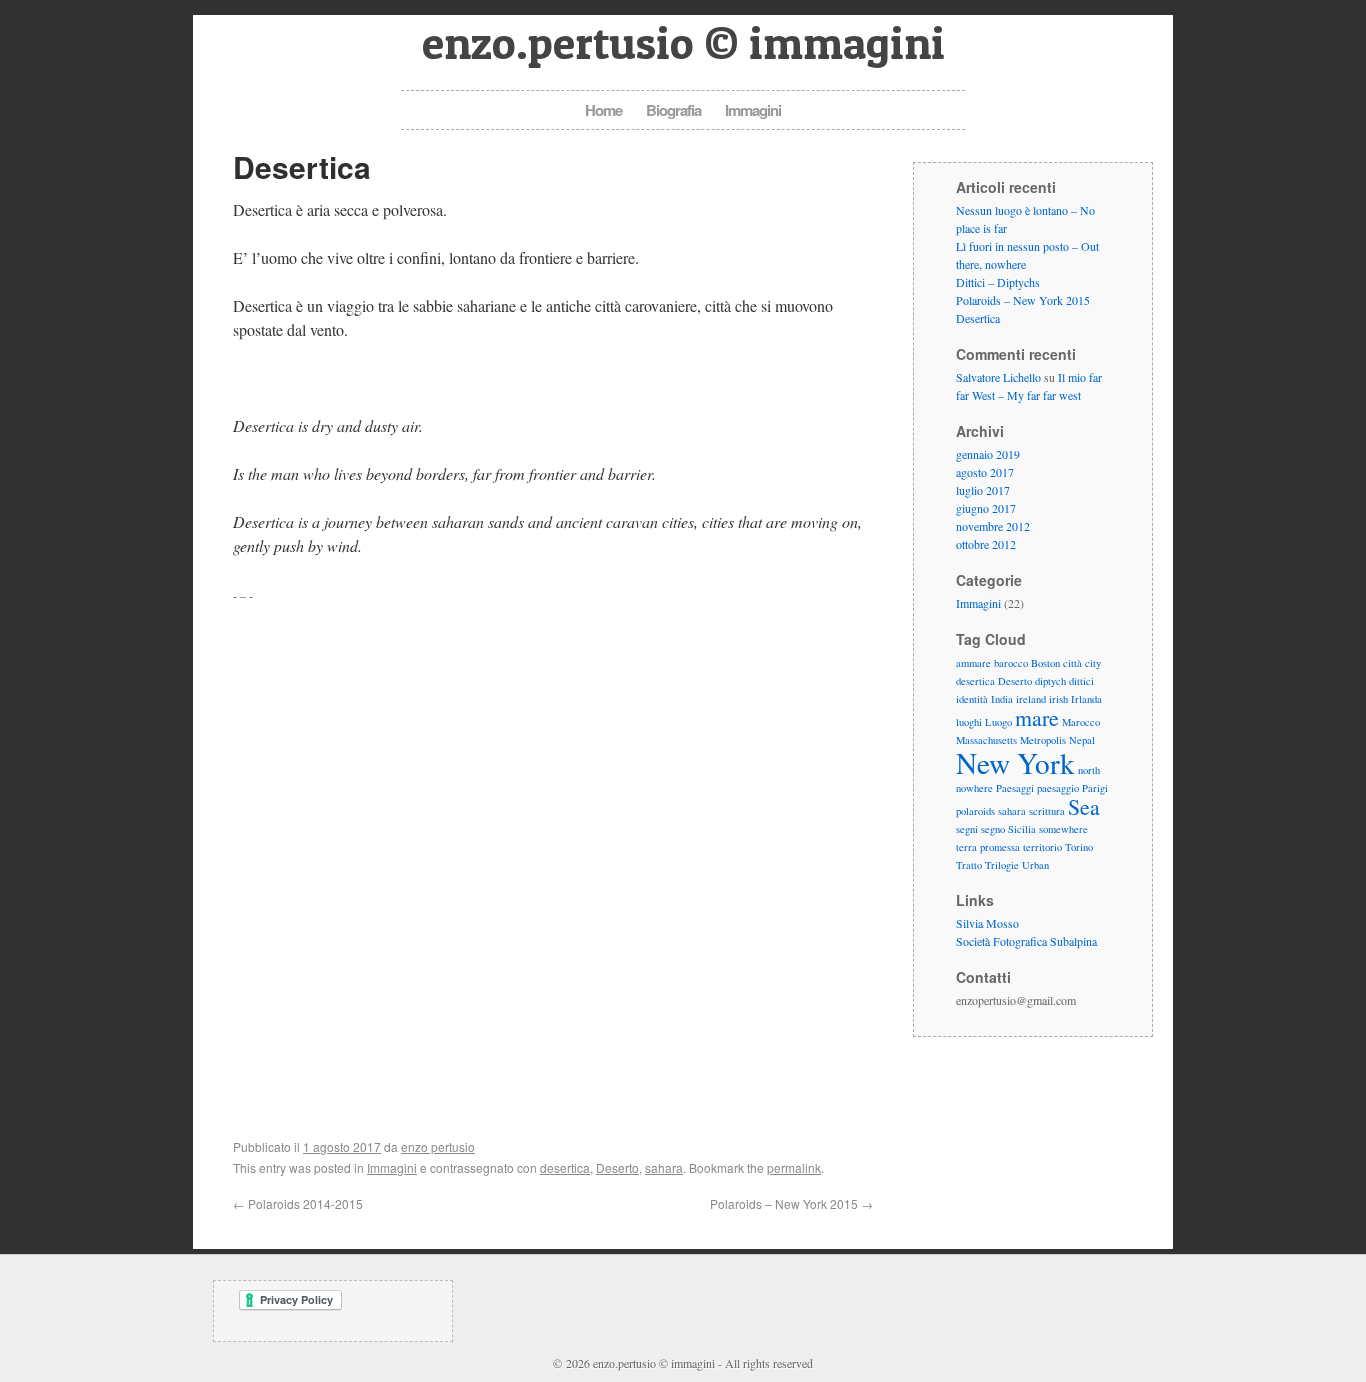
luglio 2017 (983, 490)
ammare (973, 663)
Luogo (998, 722)
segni (967, 829)
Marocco (1081, 722)
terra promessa (988, 847)
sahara (664, 1167)
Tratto (969, 865)
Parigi (1095, 788)
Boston (1045, 663)
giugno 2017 (986, 508)
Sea (1084, 806)
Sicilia (1022, 829)
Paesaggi (1015, 788)
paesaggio (1058, 788)
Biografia (673, 110)
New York (1015, 762)
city (1093, 663)
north (1089, 770)
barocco (1011, 663)
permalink (794, 1167)
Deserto (617, 1167)
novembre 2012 (993, 526)
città (1072, 663)
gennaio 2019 (988, 454)
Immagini (753, 110)
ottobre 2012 (986, 544)
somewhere (1063, 829)
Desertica (978, 318)
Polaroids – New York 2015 (791, 1203)
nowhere (974, 788)
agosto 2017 (985, 472)
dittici (1081, 681)
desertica (565, 1167)
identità (972, 699)
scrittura (1047, 811)
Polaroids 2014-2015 (298, 1203)
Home (603, 110)
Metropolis (1043, 740)
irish (1058, 699)
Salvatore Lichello (998, 377)
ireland (1031, 699)
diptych (1050, 681)
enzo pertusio (438, 1146)
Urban (1035, 865)
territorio (1042, 847)
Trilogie (1002, 865)
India (1002, 699)
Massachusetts (986, 740)
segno (993, 829)
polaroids (975, 811)
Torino (1079, 847)
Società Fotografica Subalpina (1026, 941)
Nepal (1082, 740)
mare (1037, 717)
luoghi (969, 722)
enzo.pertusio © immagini (683, 42)
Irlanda (1086, 699)
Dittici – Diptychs (998, 282)
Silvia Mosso (987, 923)
